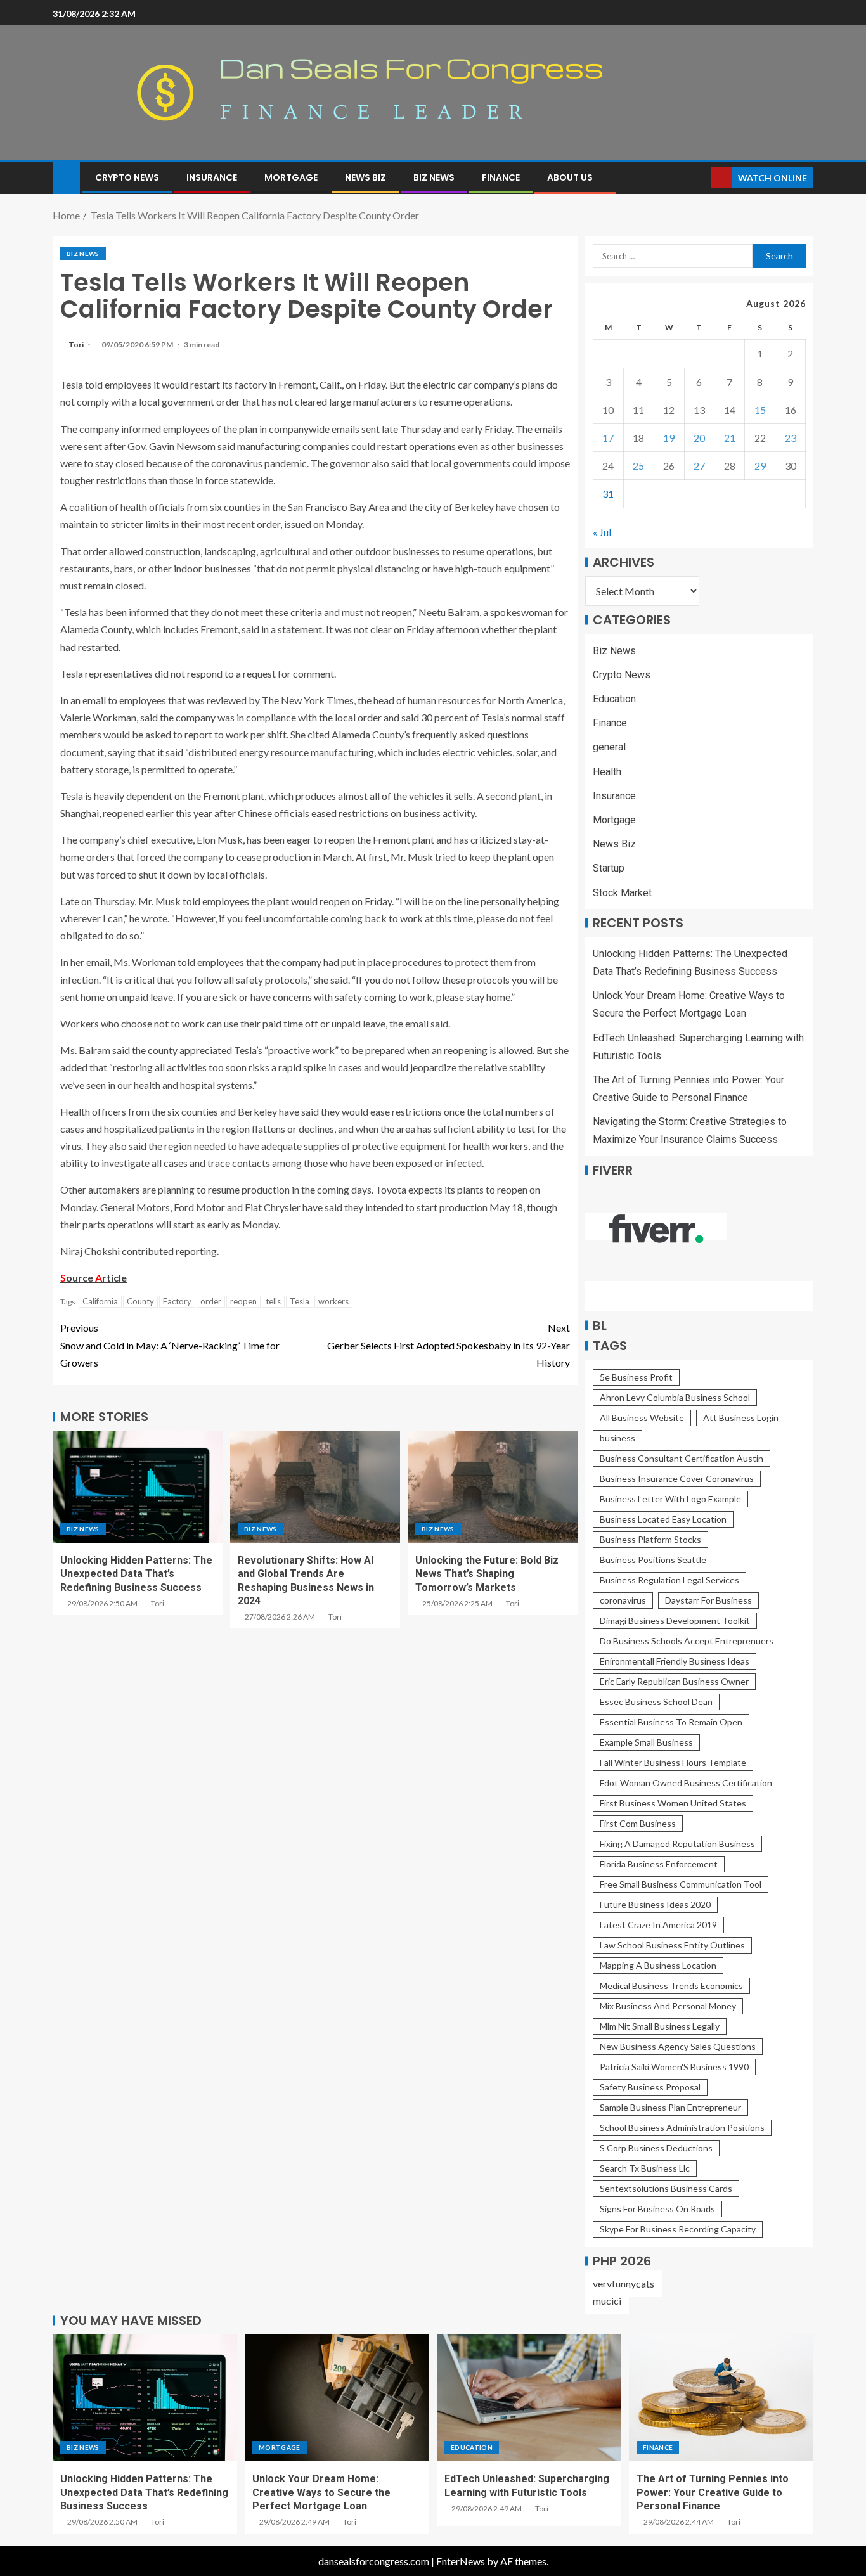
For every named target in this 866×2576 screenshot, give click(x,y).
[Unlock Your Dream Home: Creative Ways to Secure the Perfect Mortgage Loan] (337, 2398)
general (609, 747)
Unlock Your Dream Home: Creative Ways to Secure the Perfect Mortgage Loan (321, 2492)
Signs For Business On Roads (657, 2209)
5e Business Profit (636, 1377)
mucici (607, 2301)
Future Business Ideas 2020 (655, 1904)
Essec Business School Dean (656, 1702)
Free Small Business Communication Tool (681, 1884)
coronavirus (623, 1600)
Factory (177, 1301)
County (140, 1301)
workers (333, 1301)
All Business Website (642, 1418)
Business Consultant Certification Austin (682, 1458)
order (211, 1301)
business (617, 1438)
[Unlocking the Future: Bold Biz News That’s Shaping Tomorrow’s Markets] (493, 1487)
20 (699, 438)
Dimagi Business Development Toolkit (675, 1620)
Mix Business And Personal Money (668, 2006)
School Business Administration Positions (682, 2128)
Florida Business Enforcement (659, 1864)
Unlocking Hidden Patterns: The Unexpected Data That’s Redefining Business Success (136, 1574)
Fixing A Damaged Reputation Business (677, 1844)
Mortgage (291, 177)
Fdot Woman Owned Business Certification (686, 1783)
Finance (501, 177)
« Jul (602, 532)
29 (760, 466)
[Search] (700, 178)
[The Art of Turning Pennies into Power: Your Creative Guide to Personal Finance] (721, 2398)
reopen (243, 1301)
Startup (609, 868)
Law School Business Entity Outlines (672, 1945)
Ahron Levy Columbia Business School (675, 1397)
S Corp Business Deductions (656, 2148)
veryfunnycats (624, 2283)
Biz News (434, 177)
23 (791, 438)
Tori (77, 345)
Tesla (300, 1301)
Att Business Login (741, 1418)
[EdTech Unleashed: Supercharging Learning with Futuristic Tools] (529, 2398)
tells (273, 1301)
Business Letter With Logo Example (670, 1499)
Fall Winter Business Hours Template (673, 1762)
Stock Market (622, 893)
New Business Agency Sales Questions (678, 2046)
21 (730, 438)
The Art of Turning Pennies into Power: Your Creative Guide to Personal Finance (713, 2492)
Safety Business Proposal (650, 2087)
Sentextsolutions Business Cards (666, 2188)
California (100, 1301)
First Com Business (638, 1823)
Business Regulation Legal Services (669, 1580)
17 (608, 438)
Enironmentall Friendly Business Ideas (675, 1661)
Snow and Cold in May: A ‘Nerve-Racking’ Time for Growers (170, 1345)
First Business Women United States (673, 1803)
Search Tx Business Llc (645, 2168)
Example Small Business (646, 1742)
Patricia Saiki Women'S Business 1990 (674, 2067)
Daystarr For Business (708, 1600)
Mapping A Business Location (658, 1965)
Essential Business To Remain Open (671, 1722)
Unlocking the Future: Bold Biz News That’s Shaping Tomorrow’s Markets (487, 1574)
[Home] (66, 177)
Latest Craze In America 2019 (658, 1925)
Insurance (212, 177)
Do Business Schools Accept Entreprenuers (687, 1641)
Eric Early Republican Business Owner (674, 1681)
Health (607, 772)
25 (638, 466)
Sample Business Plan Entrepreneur (670, 2107)
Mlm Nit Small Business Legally (660, 2026)
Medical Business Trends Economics (671, 1986)
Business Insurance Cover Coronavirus (677, 1478)
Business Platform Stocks (650, 1539)
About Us (570, 177)
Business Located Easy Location (663, 1519)
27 (699, 466)
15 (760, 410)
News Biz (365, 177)
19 (669, 438)
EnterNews (461, 2561)
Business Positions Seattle (653, 1560)
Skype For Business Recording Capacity (678, 2229)
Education (614, 699)
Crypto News (127, 177)
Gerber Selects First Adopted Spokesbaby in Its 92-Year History (449, 1345)
